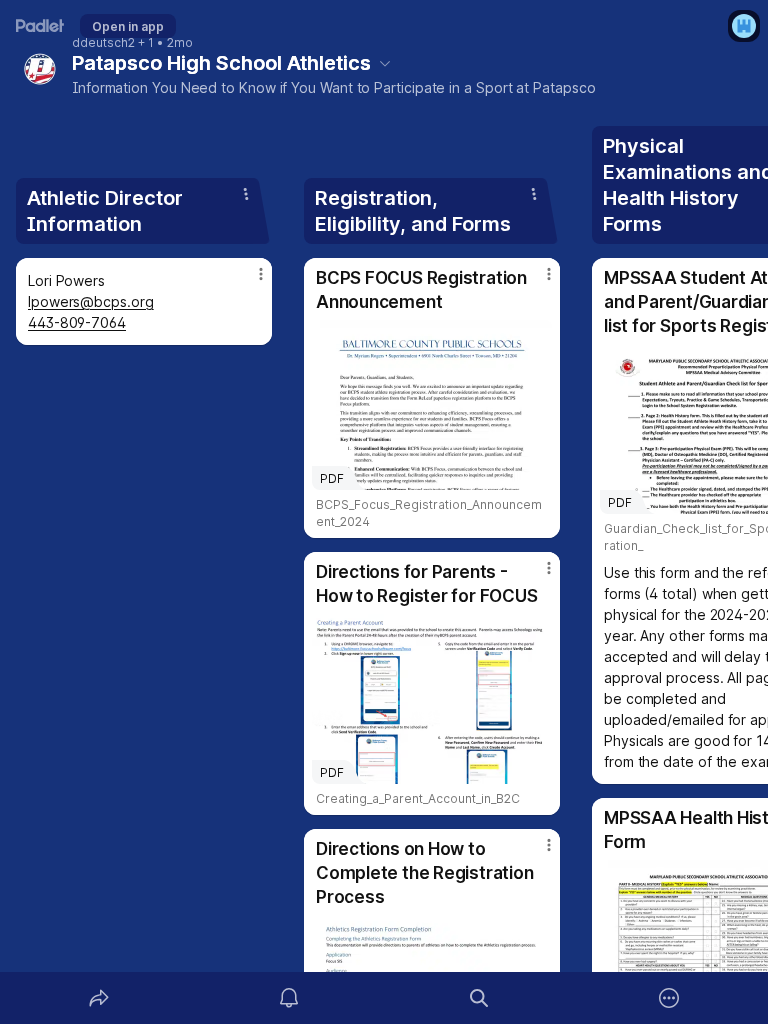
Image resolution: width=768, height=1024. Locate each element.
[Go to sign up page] (744, 26)
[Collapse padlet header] (385, 63)
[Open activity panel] (289, 998)
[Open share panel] (99, 998)
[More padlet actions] (669, 998)
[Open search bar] (479, 998)
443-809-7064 (77, 322)
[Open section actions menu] (246, 194)
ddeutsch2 (103, 43)
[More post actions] (248, 282)
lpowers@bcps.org (91, 301)
